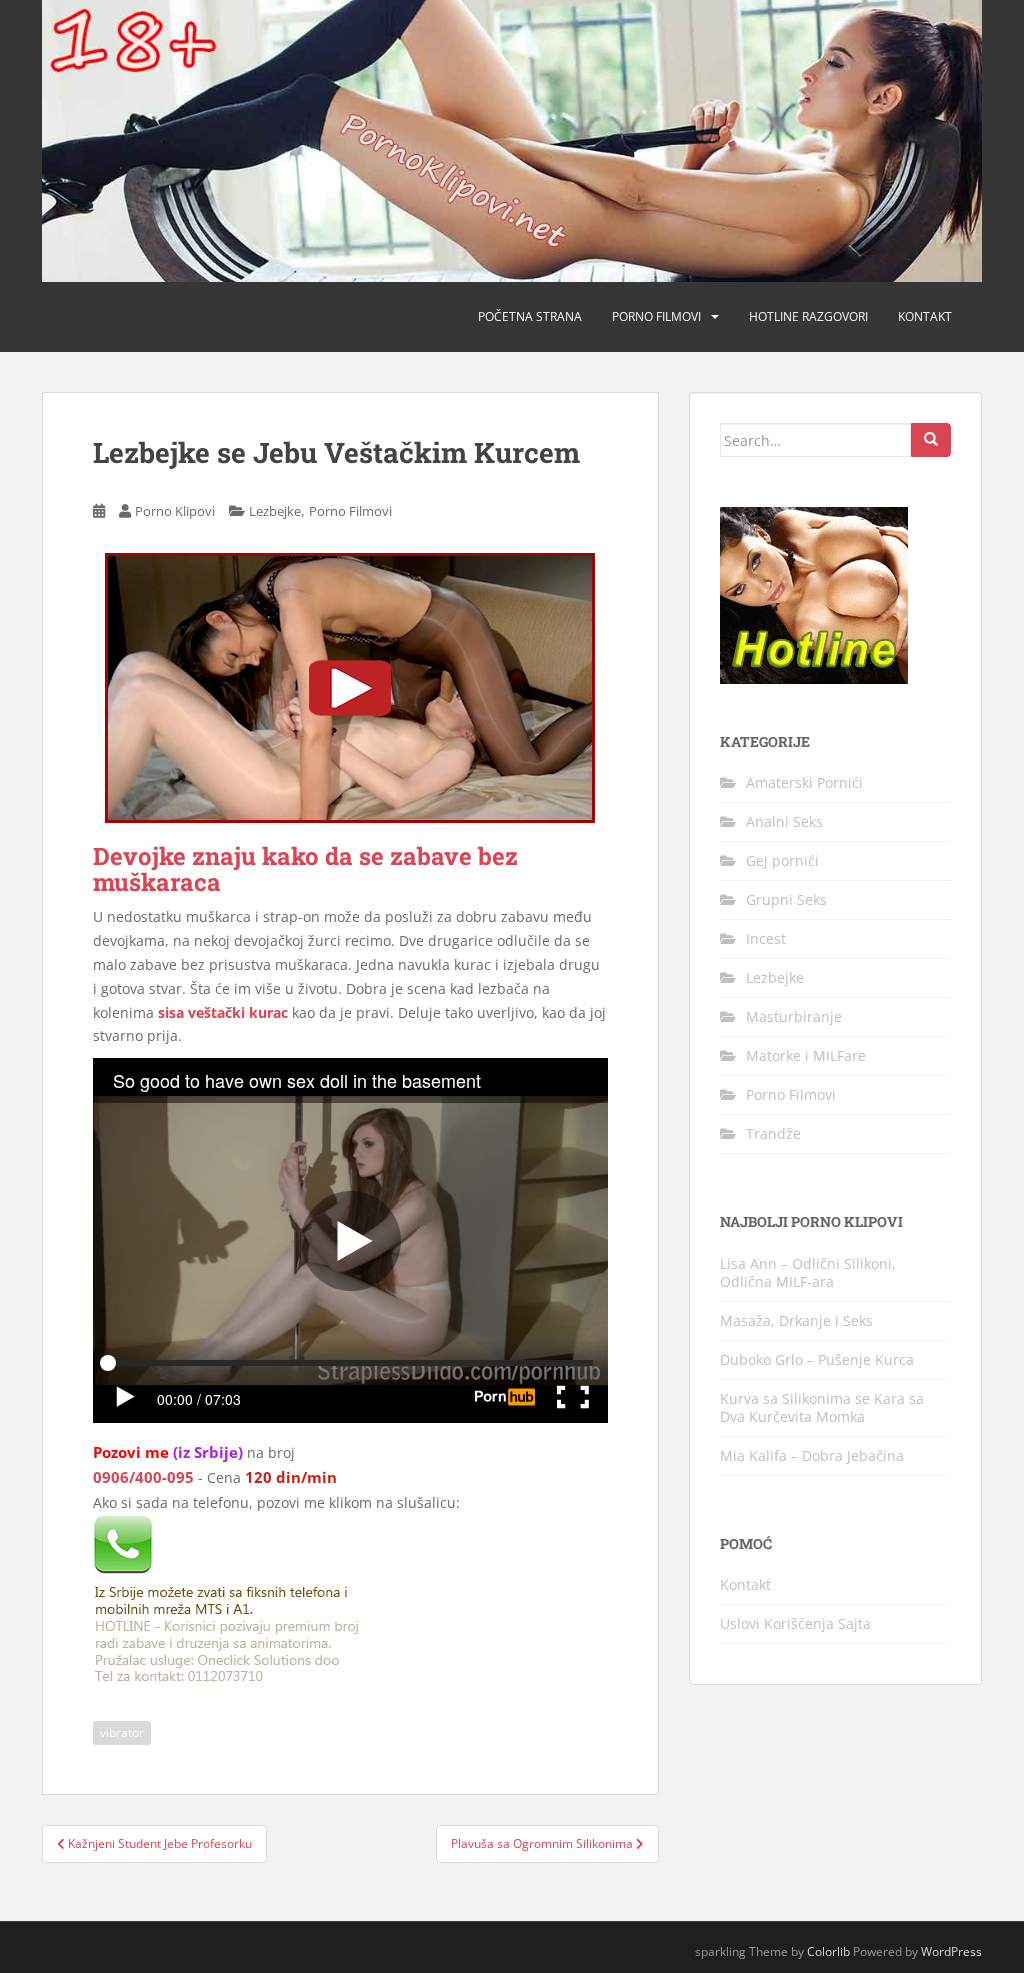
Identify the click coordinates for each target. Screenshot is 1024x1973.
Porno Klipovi (175, 511)
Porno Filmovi (350, 511)
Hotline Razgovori (808, 316)
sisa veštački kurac (223, 1012)
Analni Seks (784, 821)
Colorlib (828, 1951)
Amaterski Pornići (804, 782)
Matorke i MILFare (806, 1055)
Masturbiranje (794, 1016)
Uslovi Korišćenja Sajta (795, 1623)
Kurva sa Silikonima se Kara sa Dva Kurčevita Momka (822, 1407)
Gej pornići (782, 860)
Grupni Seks (786, 899)
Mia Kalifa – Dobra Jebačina (812, 1455)
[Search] (931, 440)
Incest (766, 938)
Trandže (773, 1133)
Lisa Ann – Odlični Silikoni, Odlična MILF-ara (808, 1272)
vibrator (122, 1732)
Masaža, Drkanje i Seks (796, 1320)
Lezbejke (275, 511)
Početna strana (530, 316)
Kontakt (925, 316)
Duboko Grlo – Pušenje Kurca (817, 1359)
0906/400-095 (143, 1477)
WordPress (951, 1951)
